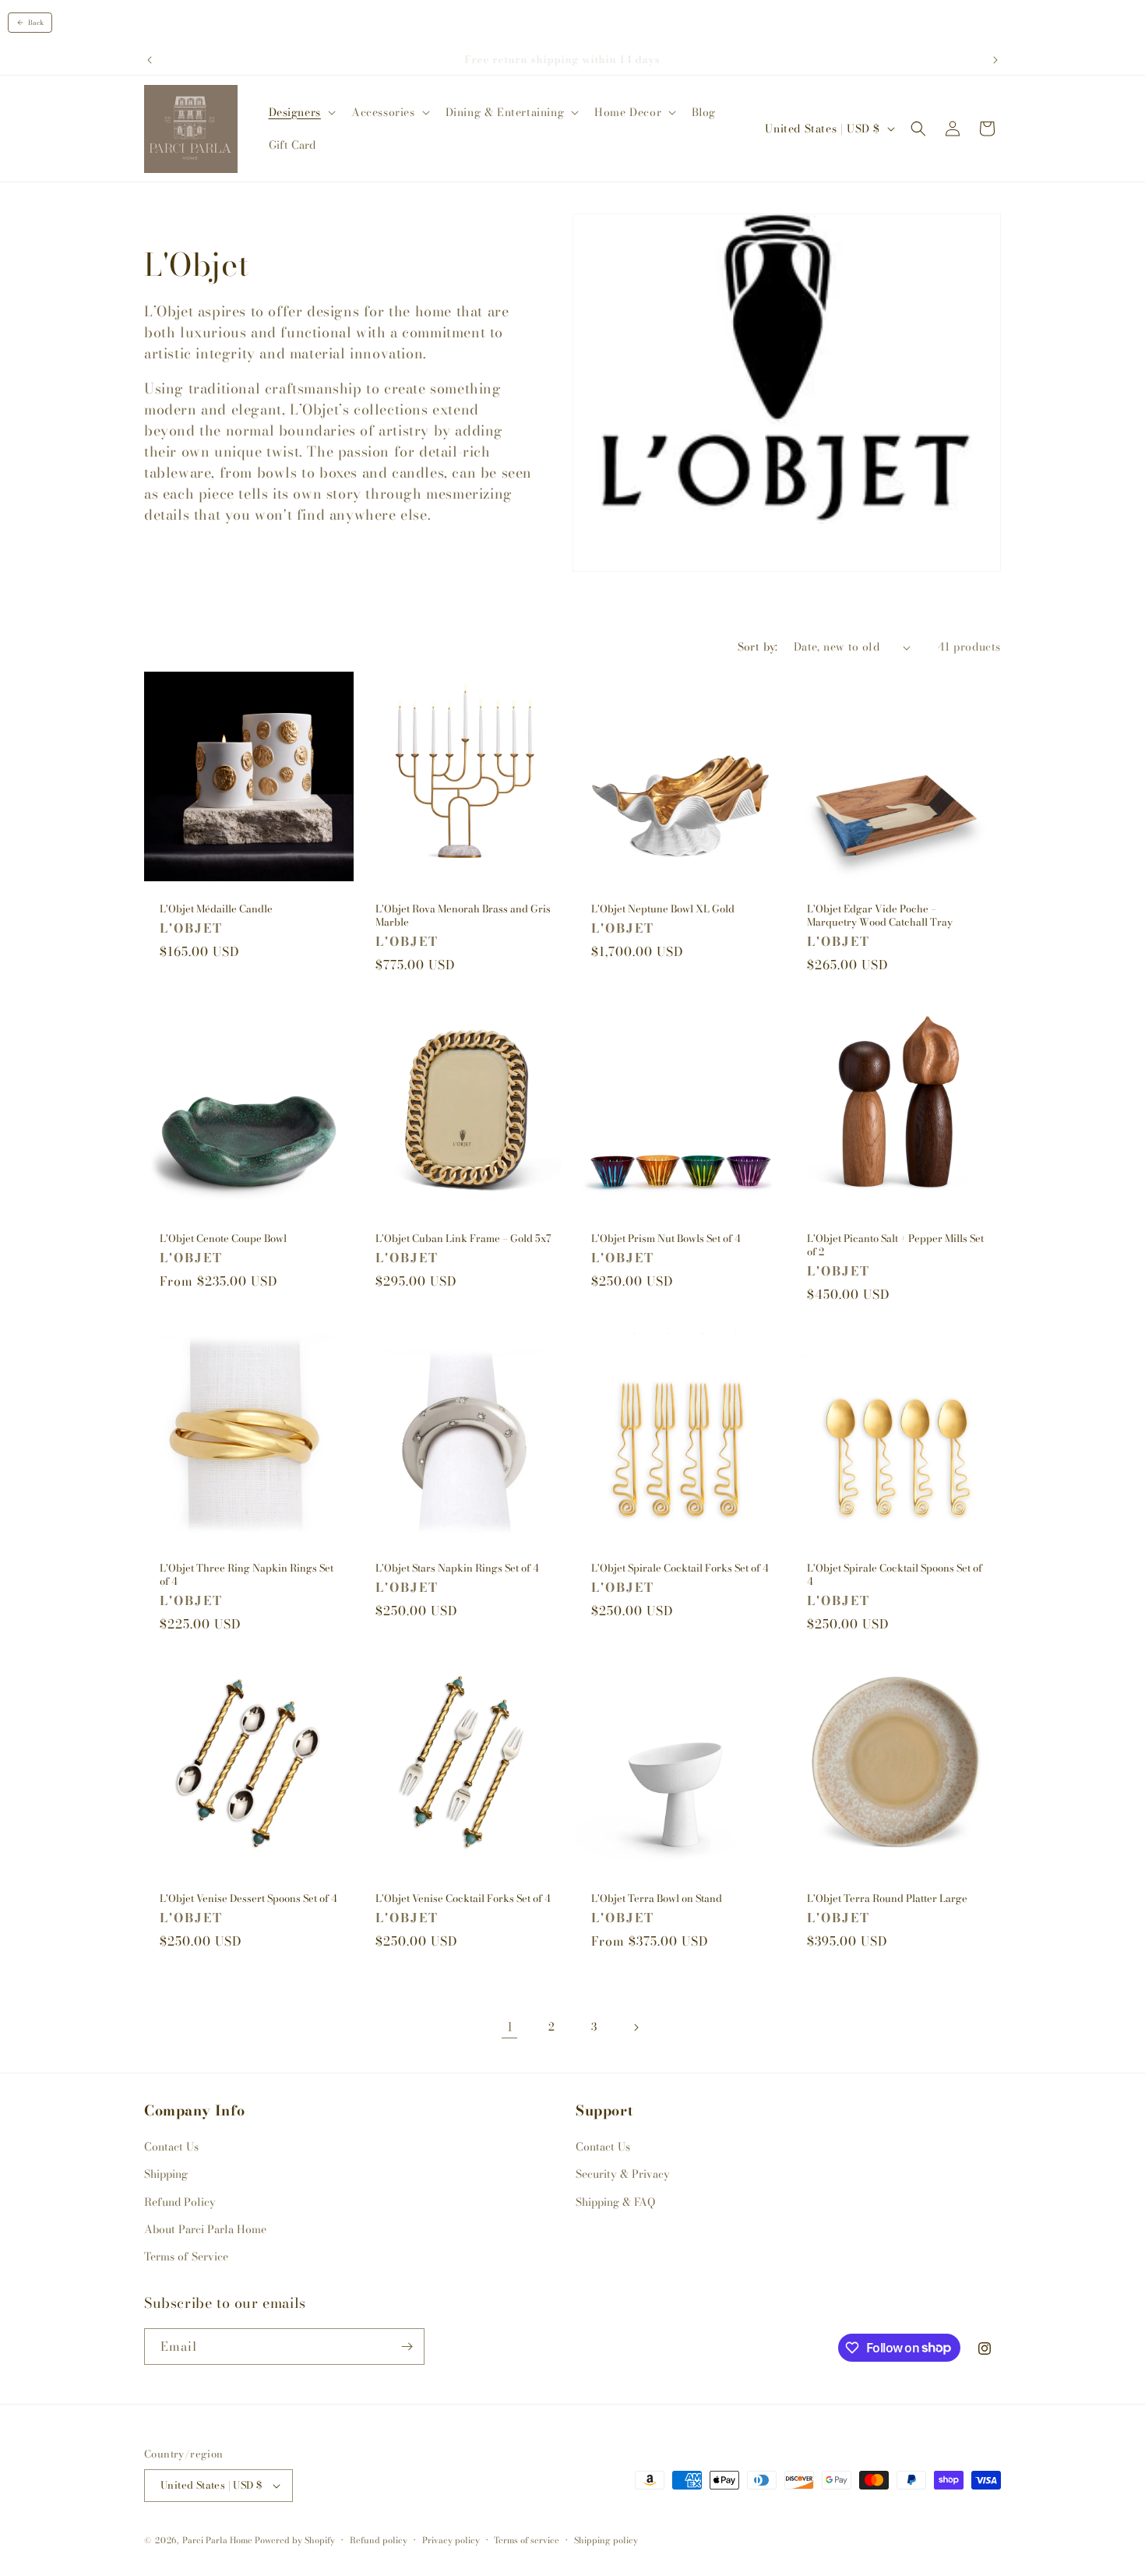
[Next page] (636, 2027)
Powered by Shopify (295, 2540)
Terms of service (527, 2540)
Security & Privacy (623, 2174)
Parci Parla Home (217, 2540)
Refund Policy (180, 2202)
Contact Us (171, 2147)
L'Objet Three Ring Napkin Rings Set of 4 (247, 1575)
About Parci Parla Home (205, 2229)
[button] (301, 112)
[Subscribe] (407, 2347)
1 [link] (510, 2027)
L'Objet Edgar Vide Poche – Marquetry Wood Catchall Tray (880, 916)
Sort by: (758, 647)
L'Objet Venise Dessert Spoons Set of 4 (248, 1898)
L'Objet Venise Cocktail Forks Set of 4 (463, 1898)
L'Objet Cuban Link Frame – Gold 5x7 (463, 1239)
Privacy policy (451, 2540)
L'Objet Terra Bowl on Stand (657, 1898)
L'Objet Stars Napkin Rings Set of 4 (457, 1568)
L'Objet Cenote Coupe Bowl (223, 1239)
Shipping (166, 2174)
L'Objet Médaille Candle (216, 909)
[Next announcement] (995, 60)
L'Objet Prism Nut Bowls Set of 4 (666, 1239)
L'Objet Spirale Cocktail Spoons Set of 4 (895, 1575)
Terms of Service (186, 2257)
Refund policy (379, 2540)
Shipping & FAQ (615, 2202)
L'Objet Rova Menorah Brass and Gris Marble (463, 916)
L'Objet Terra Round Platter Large (887, 1898)
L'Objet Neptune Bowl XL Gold (663, 909)
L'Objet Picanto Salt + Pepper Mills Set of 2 (895, 1245)
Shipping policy (606, 2540)
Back (36, 23)
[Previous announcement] (150, 60)
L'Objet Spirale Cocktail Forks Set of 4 (680, 1568)
